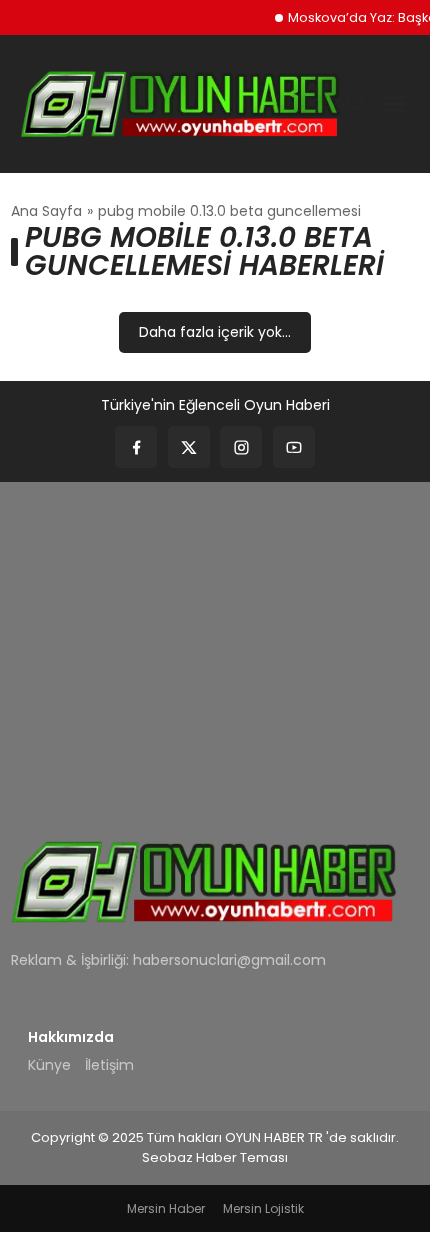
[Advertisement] (215, 646)
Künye (49, 1065)
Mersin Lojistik (263, 1208)
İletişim (109, 1065)
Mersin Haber (166, 1208)
